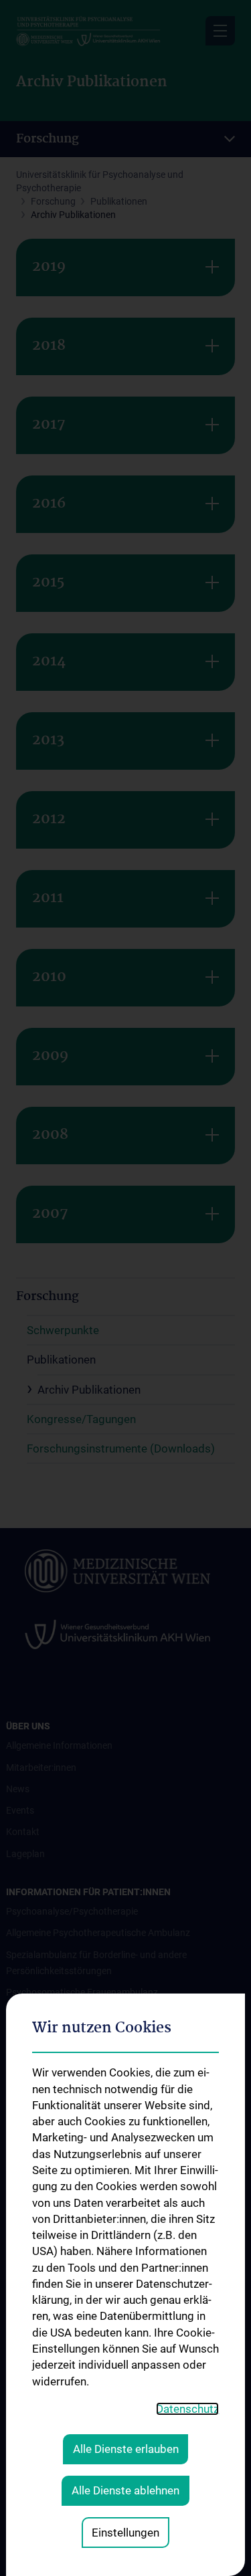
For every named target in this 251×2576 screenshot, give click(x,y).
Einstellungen (125, 2533)
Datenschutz (187, 2409)
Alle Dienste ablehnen (125, 2490)
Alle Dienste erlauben (126, 2449)
